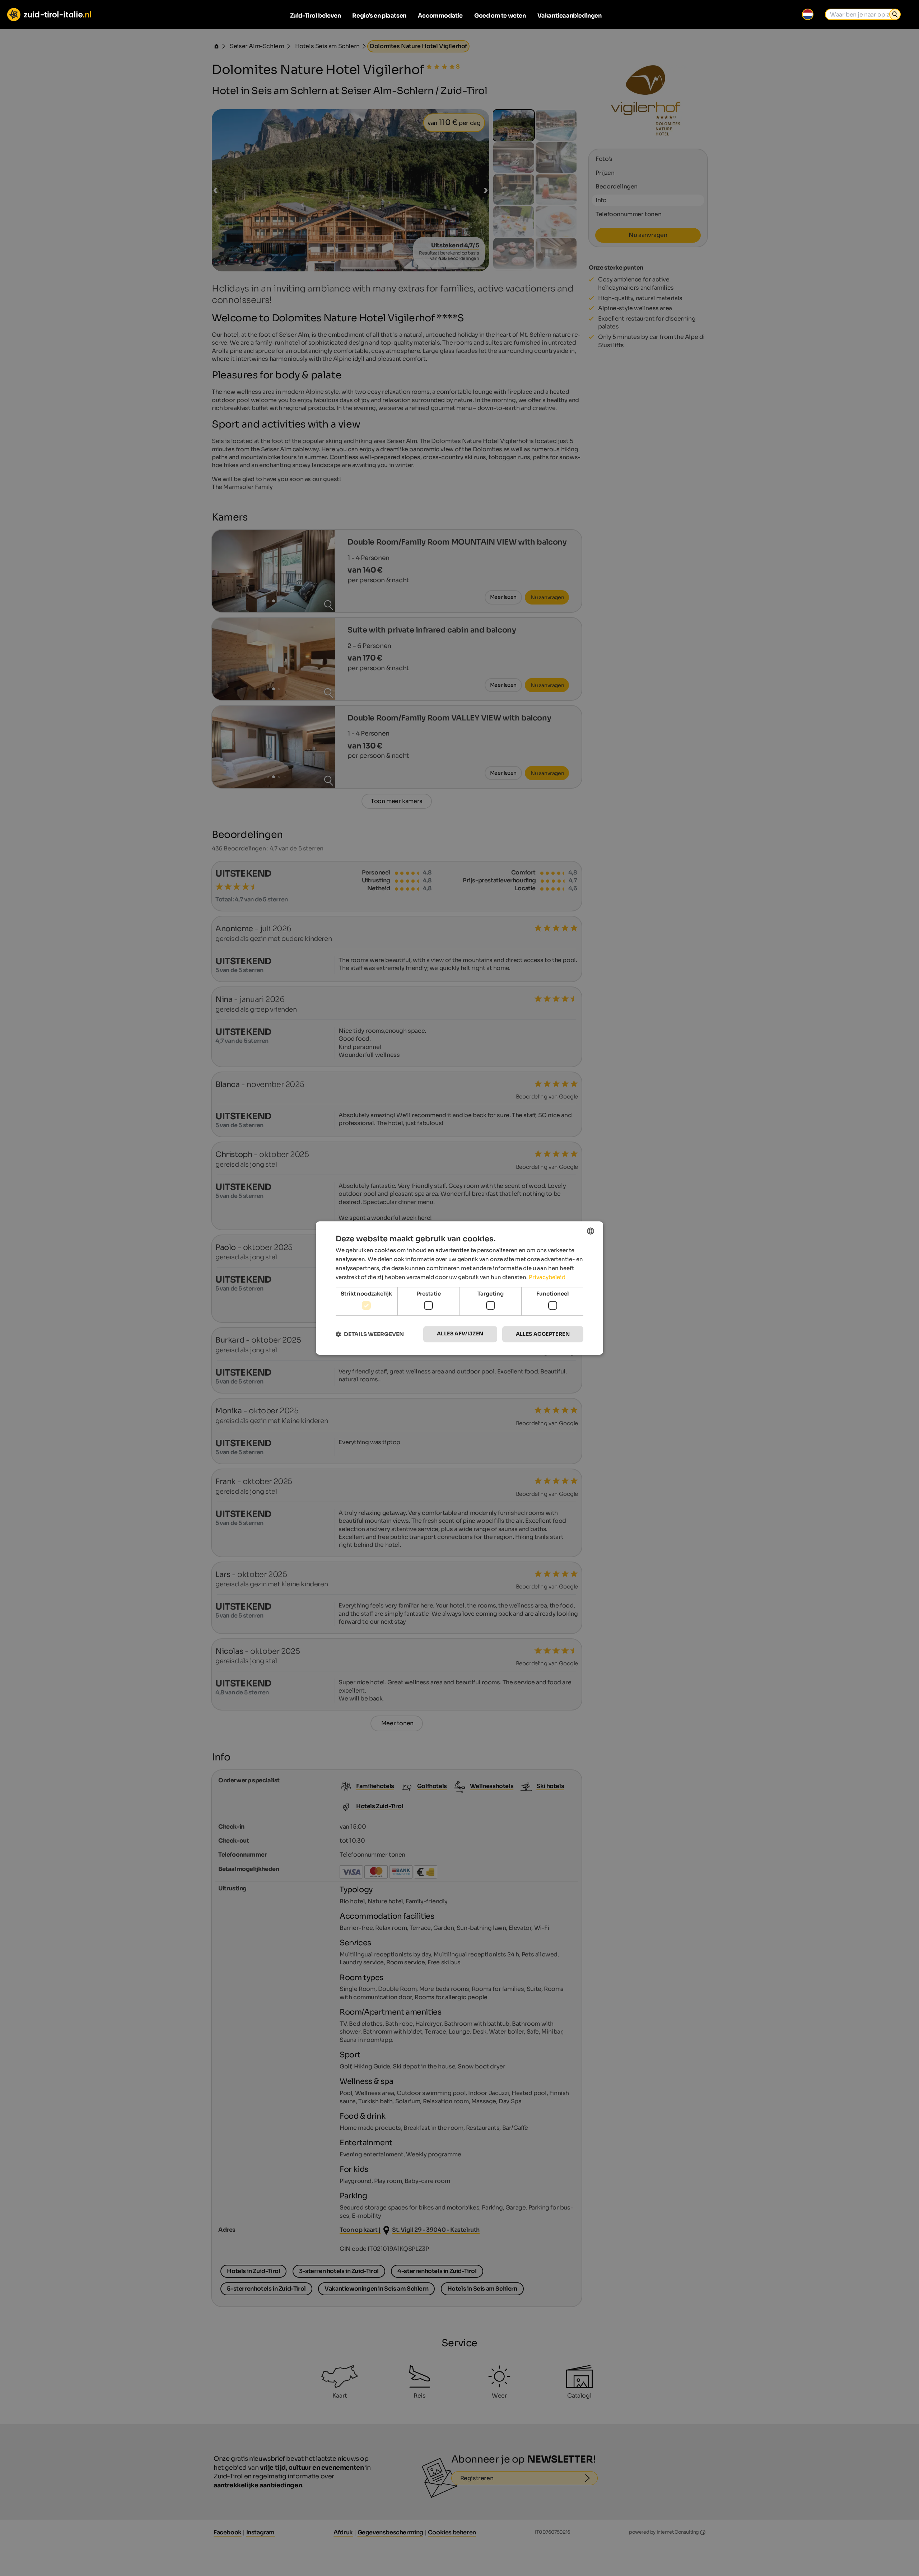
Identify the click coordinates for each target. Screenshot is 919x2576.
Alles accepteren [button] (543, 1334)
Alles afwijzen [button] (460, 1334)
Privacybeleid (547, 1277)
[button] (370, 1334)
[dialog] (459, 1288)
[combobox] (591, 1231)
